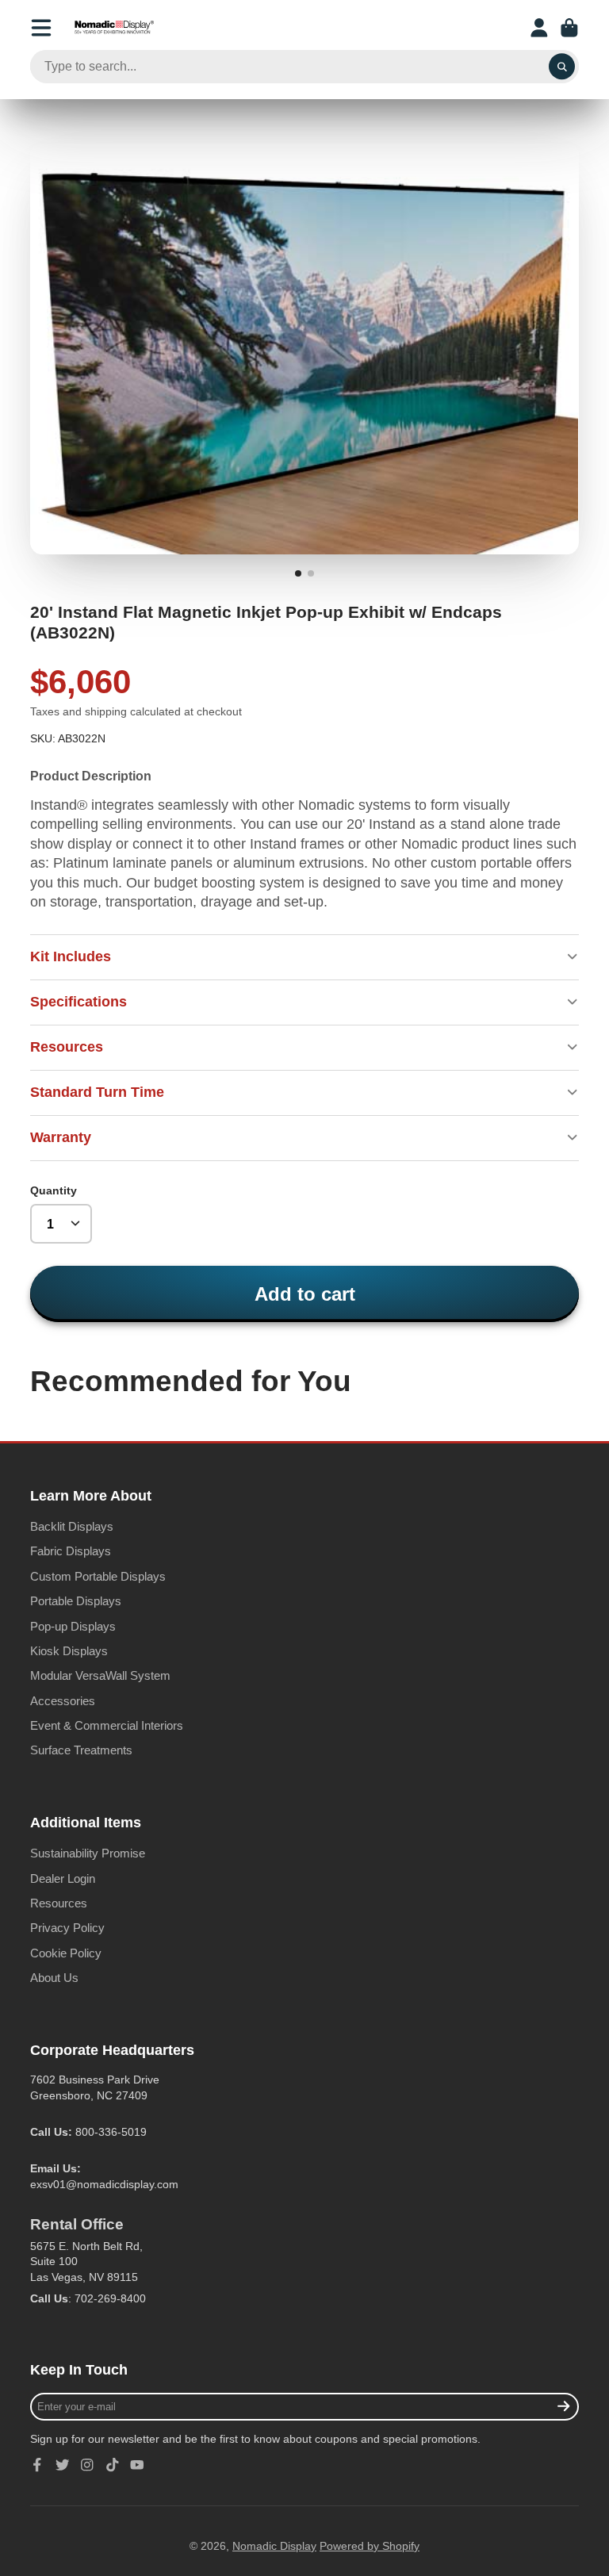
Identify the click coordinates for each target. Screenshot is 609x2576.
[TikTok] (113, 2465)
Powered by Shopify (370, 2546)
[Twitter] (63, 2465)
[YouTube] (137, 2465)
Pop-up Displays (73, 1626)
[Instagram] (87, 2465)
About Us (54, 1978)
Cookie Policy (66, 1953)
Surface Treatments (81, 1750)
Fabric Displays (71, 1551)
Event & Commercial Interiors (107, 1725)
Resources (59, 1903)
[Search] (562, 67)
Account (539, 28)
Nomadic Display (274, 2546)
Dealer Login (63, 1878)
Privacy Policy (67, 1928)
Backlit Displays (72, 1526)
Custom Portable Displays (98, 1576)
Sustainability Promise (88, 1853)
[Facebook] (37, 2465)
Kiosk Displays (69, 1651)
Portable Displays (76, 1601)
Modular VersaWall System (100, 1675)
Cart (569, 28)
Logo (114, 28)
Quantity (54, 1190)
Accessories (63, 1701)
